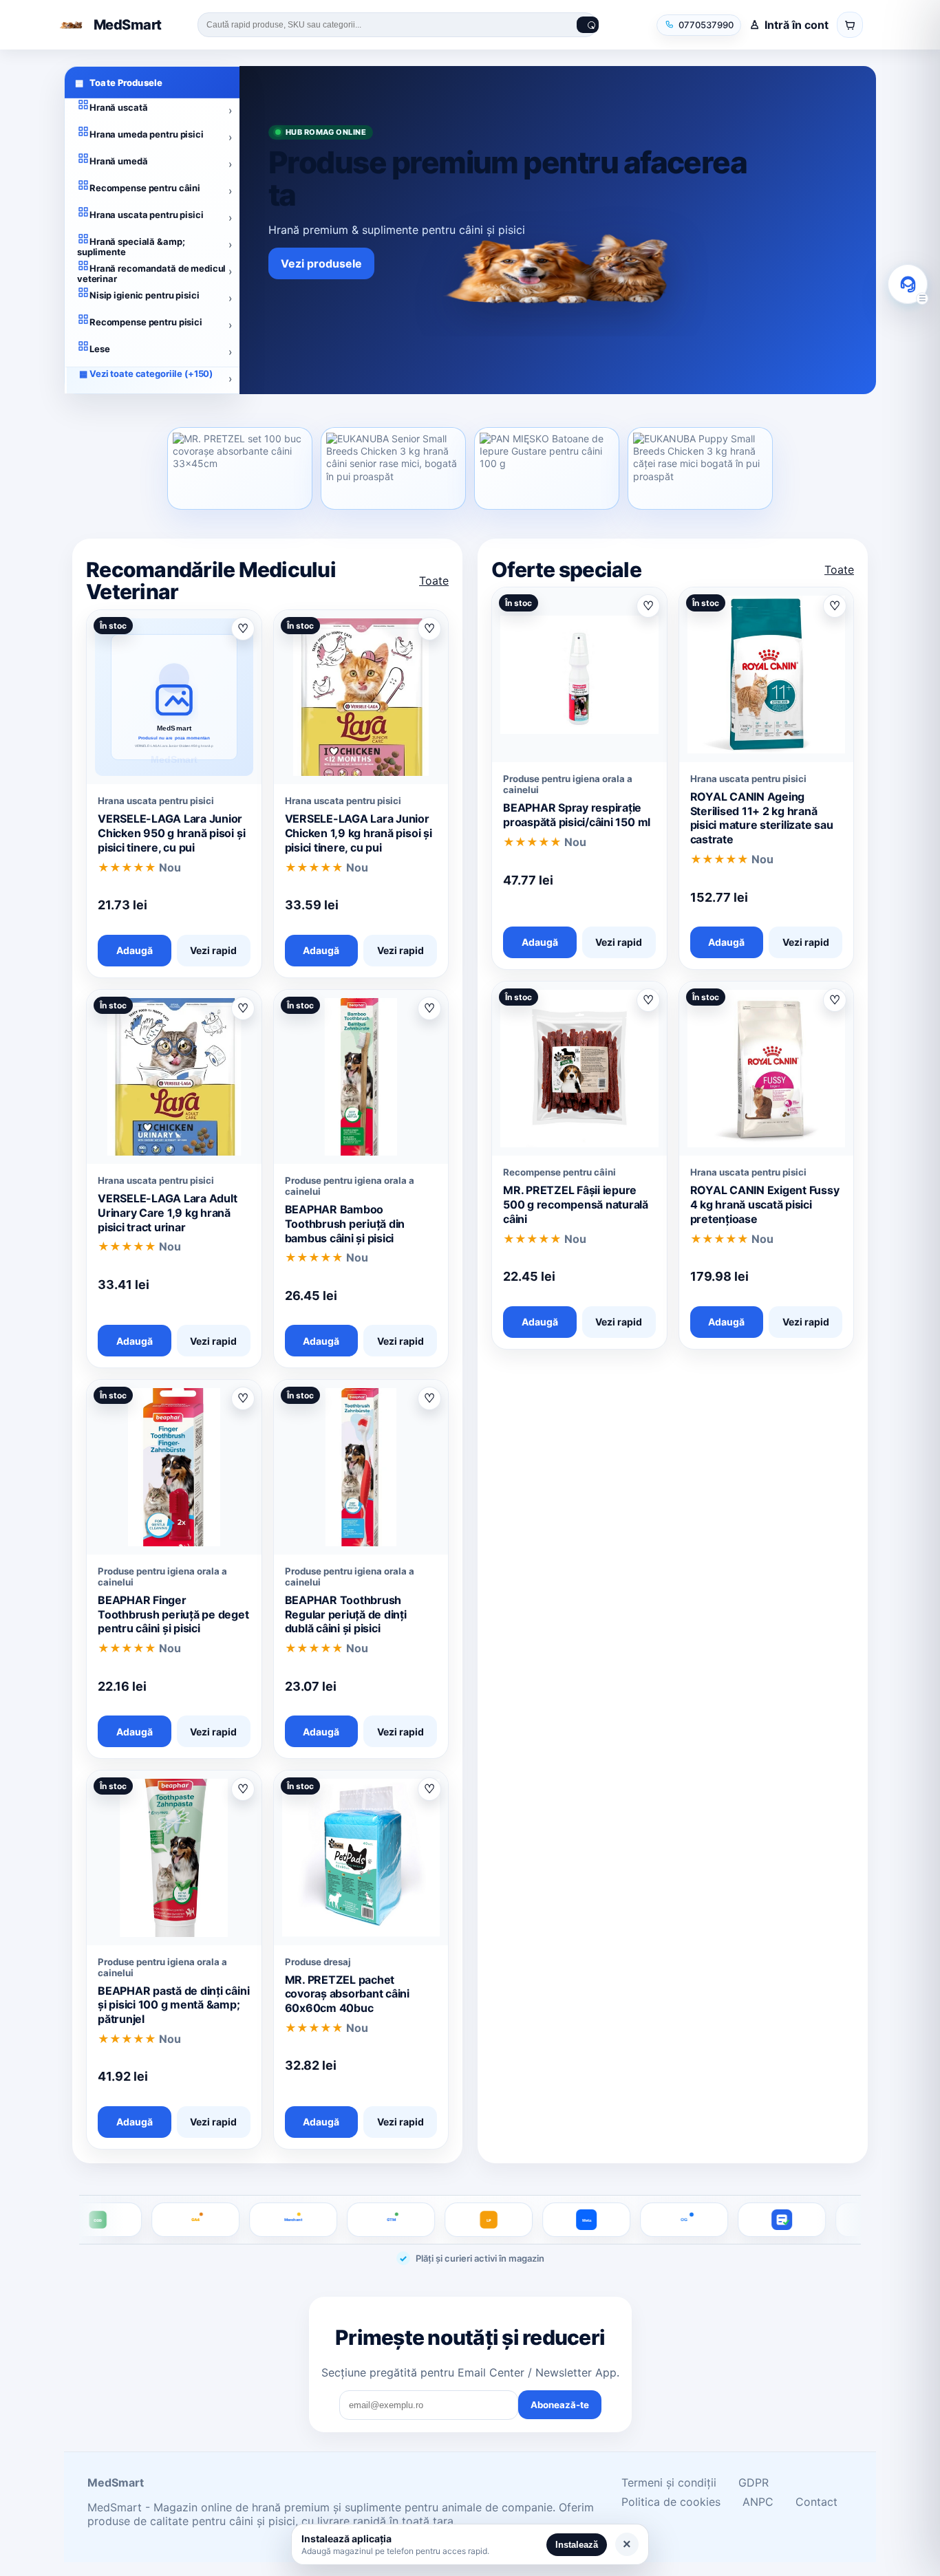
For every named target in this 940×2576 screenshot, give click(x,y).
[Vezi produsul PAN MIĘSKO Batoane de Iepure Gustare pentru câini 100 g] (547, 468)
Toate (434, 581)
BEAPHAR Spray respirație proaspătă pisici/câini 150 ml (577, 815)
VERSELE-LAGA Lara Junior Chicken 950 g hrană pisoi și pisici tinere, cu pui (171, 833)
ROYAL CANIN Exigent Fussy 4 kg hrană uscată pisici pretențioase (765, 1204)
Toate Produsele (119, 83)
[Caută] (588, 25)
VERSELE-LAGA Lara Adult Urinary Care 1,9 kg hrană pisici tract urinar (167, 1213)
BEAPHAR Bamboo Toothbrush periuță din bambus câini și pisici (345, 1224)
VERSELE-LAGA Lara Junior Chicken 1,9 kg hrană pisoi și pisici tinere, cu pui (359, 833)
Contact (816, 2502)
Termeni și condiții (669, 2482)
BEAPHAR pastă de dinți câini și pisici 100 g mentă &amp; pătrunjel (173, 2005)
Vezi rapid (213, 950)
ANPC (758, 2502)
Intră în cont (797, 25)
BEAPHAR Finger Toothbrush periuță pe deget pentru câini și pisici (173, 1614)
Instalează (577, 2545)
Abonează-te (560, 2405)
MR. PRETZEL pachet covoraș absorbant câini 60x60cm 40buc (347, 1994)
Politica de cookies (671, 2502)
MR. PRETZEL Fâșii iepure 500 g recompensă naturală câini (576, 1204)
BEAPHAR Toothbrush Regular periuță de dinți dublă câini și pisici (346, 1614)
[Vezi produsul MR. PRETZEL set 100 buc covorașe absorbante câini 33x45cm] (240, 468)
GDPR (754, 2482)
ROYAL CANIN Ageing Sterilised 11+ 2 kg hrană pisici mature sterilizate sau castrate (762, 818)
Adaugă (135, 950)
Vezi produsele (321, 263)
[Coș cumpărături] (850, 25)
